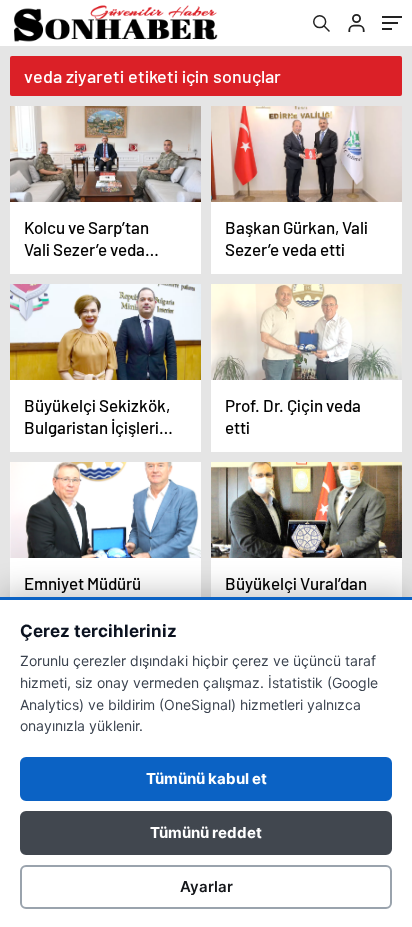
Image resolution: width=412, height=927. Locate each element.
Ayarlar (206, 886)
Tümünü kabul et (206, 778)
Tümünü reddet (206, 832)
